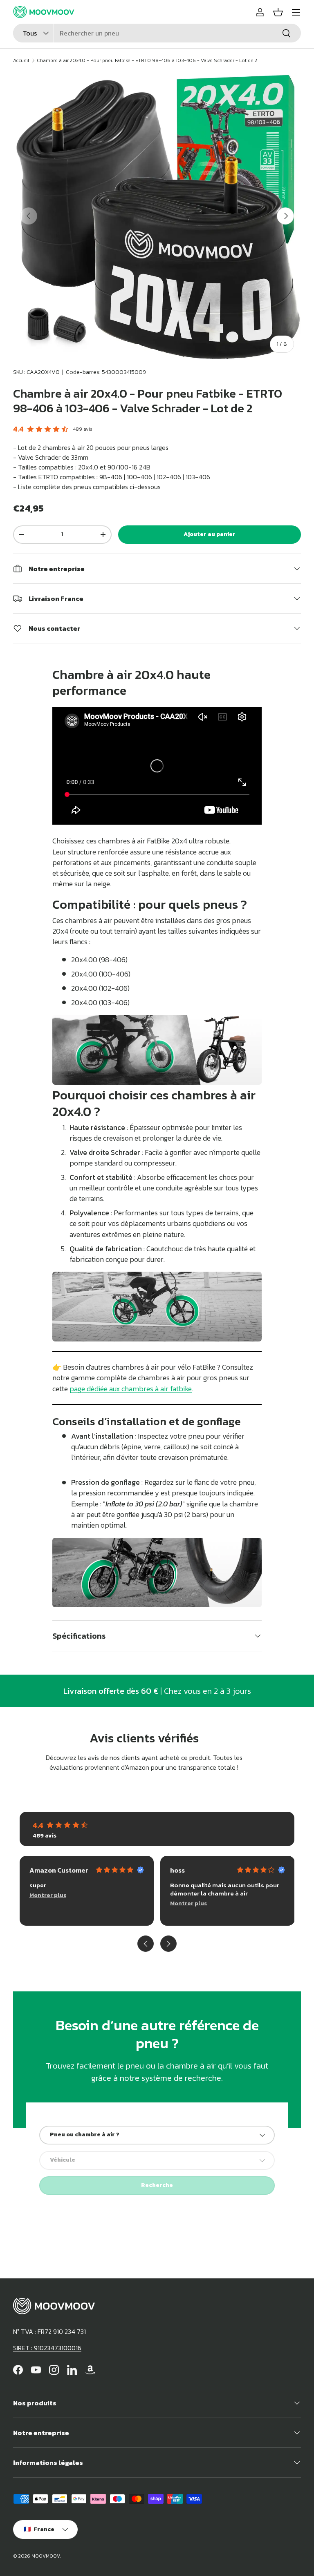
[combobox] (157, 33)
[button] (278, 12)
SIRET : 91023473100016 (47, 2348)
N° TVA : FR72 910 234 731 (49, 2331)
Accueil (21, 60)
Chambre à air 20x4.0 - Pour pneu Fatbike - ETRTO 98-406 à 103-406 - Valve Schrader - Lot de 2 (147, 60)
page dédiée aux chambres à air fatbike (131, 1389)
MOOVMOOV (46, 2556)
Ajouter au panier (210, 534)
